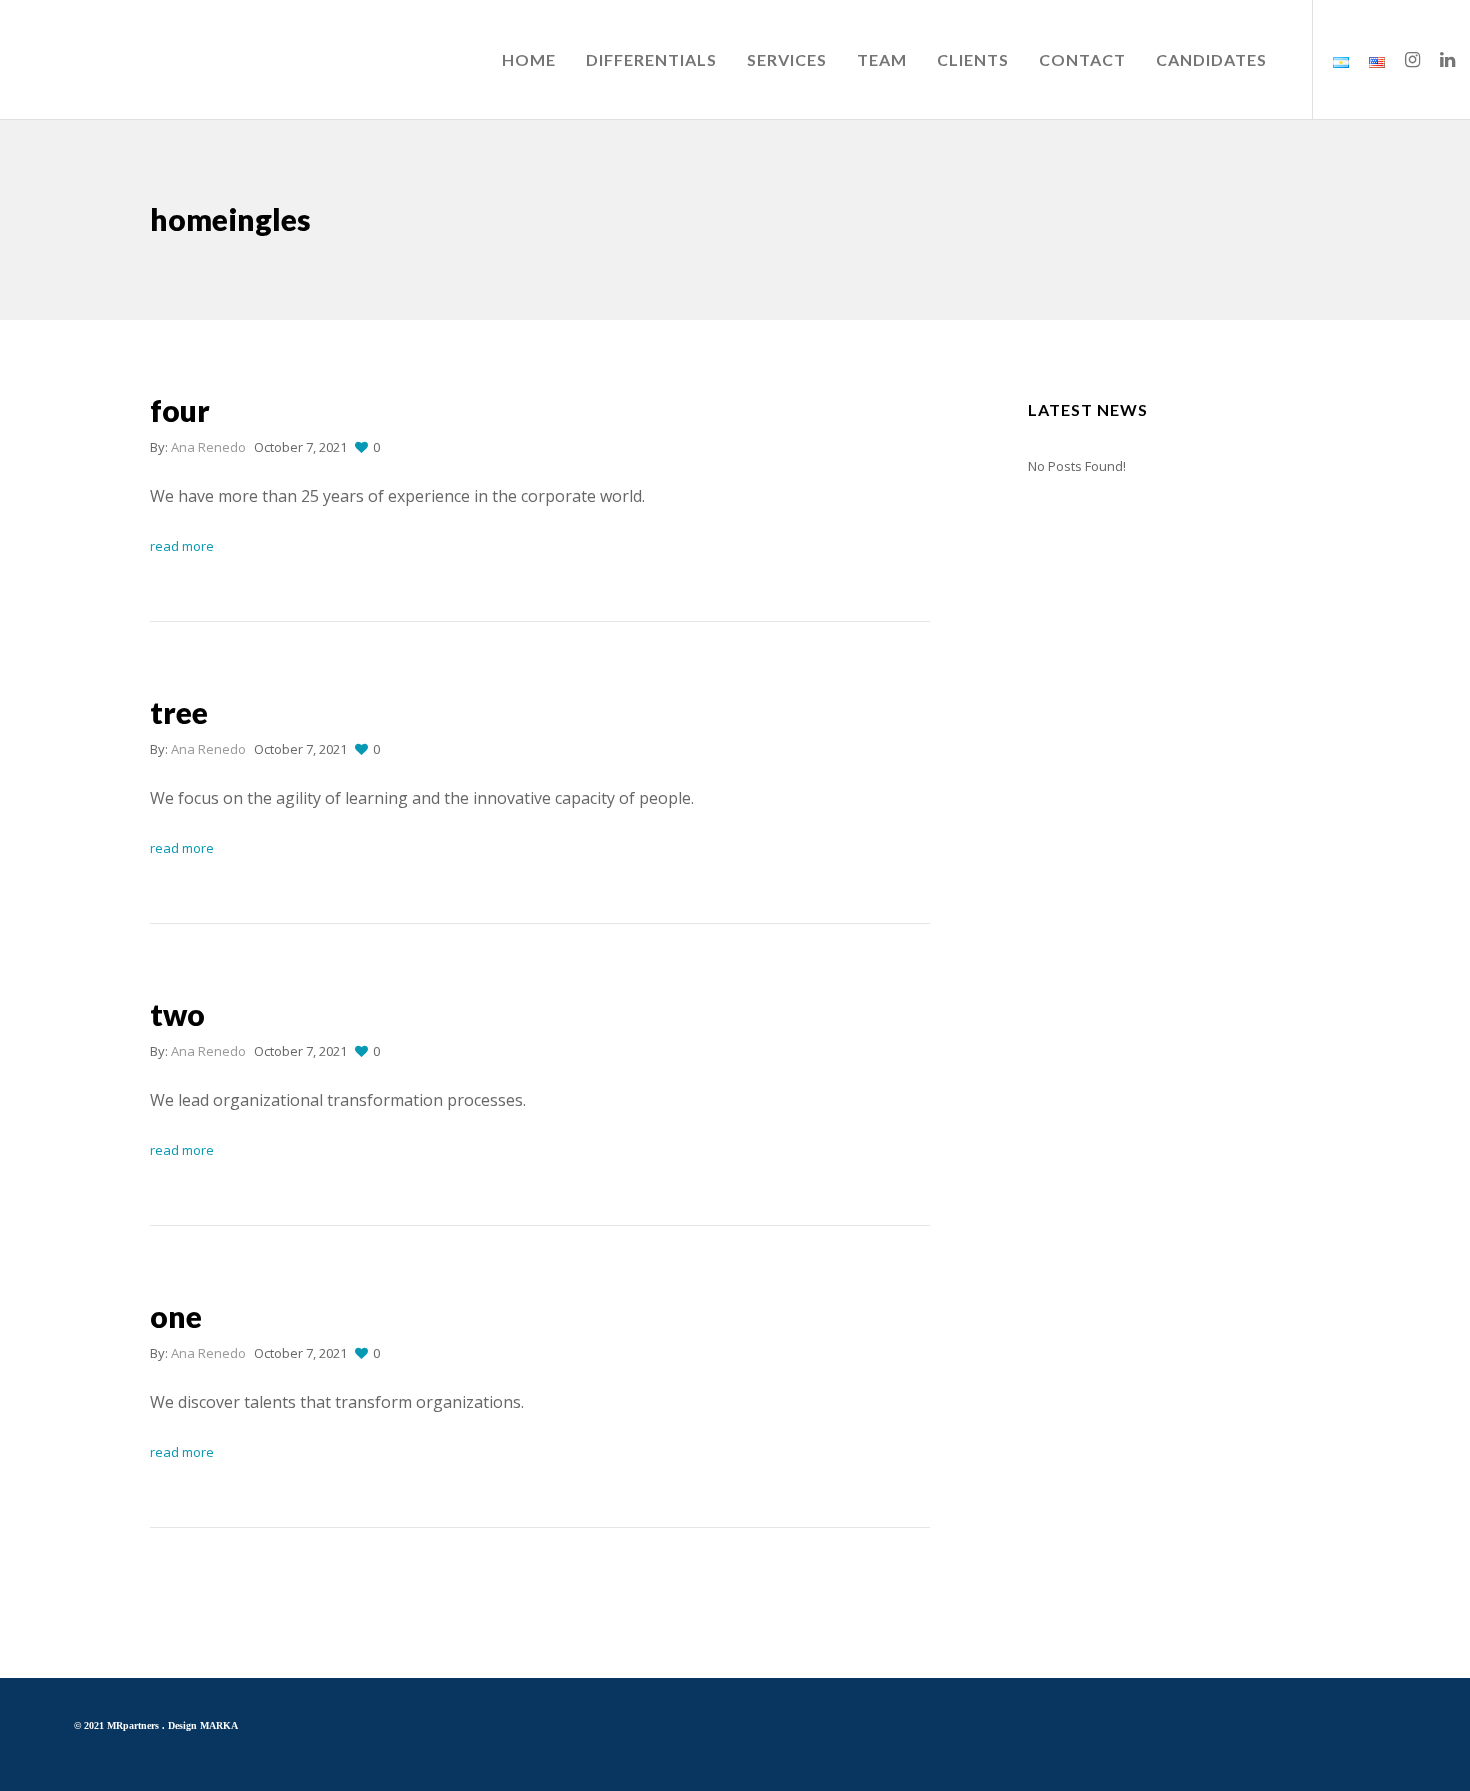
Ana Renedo (208, 447)
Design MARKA (203, 1725)
